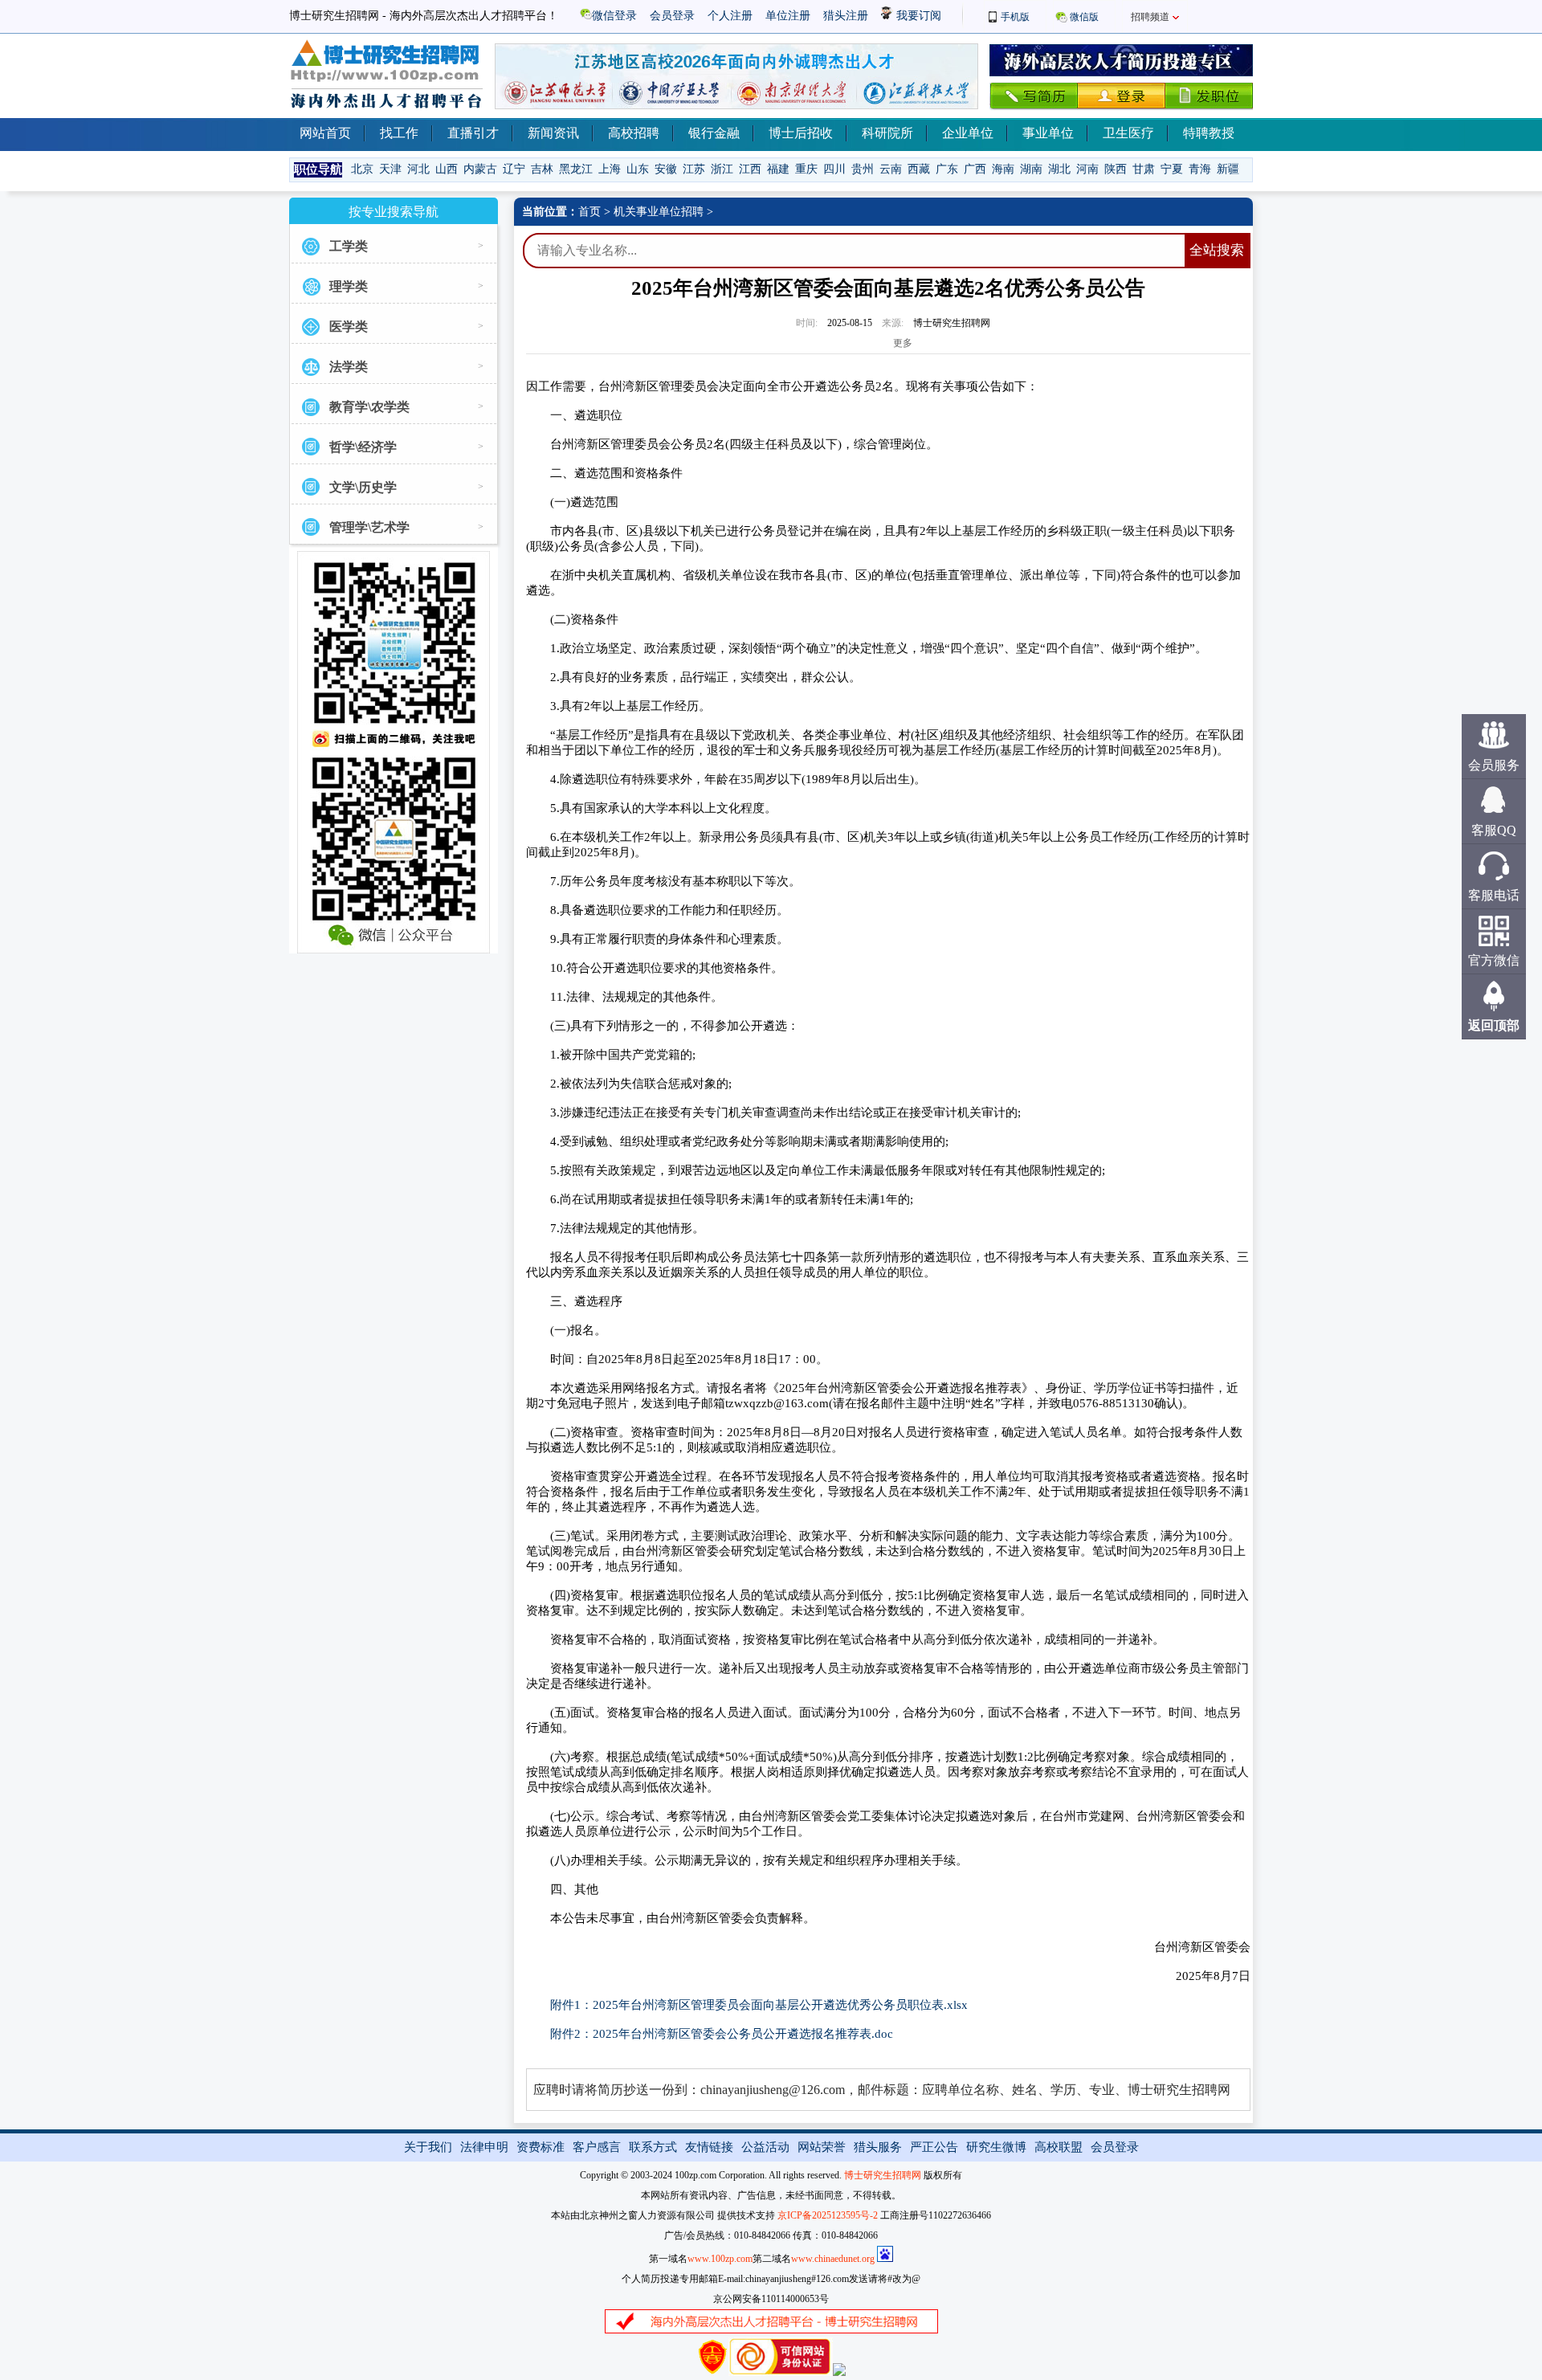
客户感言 (597, 2147)
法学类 (349, 367)
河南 (1087, 169)
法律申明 (484, 2147)
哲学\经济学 (363, 447)
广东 (947, 169)
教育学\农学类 (369, 407)
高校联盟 (1059, 2147)
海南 (1003, 169)
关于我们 (428, 2147)
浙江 (722, 169)
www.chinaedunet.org (833, 2259)
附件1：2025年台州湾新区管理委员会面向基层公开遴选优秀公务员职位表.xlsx (759, 2005)
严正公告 (934, 2147)
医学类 (349, 327)
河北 (418, 169)
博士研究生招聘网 (883, 2175)
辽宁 (514, 169)
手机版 (1015, 17)
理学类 (349, 286)
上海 (610, 169)
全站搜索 (1217, 250)
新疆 (1228, 169)
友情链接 (709, 2147)
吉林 (542, 169)
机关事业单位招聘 (659, 212)
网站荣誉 (822, 2147)
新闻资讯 (553, 133)
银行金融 (714, 133)
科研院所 (887, 133)
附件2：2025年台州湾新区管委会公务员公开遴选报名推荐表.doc (722, 2034)
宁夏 (1172, 169)
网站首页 (325, 133)
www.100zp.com (720, 2259)
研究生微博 (996, 2147)
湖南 (1031, 169)
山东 (638, 169)
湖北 (1059, 169)
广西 (975, 169)
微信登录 (614, 16)
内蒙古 (480, 169)
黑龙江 (576, 169)
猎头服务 (878, 2147)
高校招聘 (634, 133)
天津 (390, 169)
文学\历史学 (363, 487)
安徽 (666, 169)
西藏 (919, 169)
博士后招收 (801, 133)
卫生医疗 (1128, 133)
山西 (447, 169)
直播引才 (473, 133)
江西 (750, 169)
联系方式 (653, 2147)
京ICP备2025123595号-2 (828, 2215)
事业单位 (1048, 133)
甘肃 (1144, 169)
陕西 (1116, 169)
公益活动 (765, 2147)
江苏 (694, 169)
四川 (834, 169)
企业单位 (968, 133)
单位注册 (788, 16)
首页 (589, 212)
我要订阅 (917, 16)
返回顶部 (1494, 1025)
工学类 (349, 246)
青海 (1200, 169)
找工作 (399, 133)
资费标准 (541, 2147)
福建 (778, 169)
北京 (362, 169)
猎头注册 (846, 16)
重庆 (806, 169)
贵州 (863, 169)
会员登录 (672, 16)
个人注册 (730, 16)
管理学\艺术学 (369, 527)
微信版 (1084, 17)
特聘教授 (1209, 133)
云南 (891, 169)
